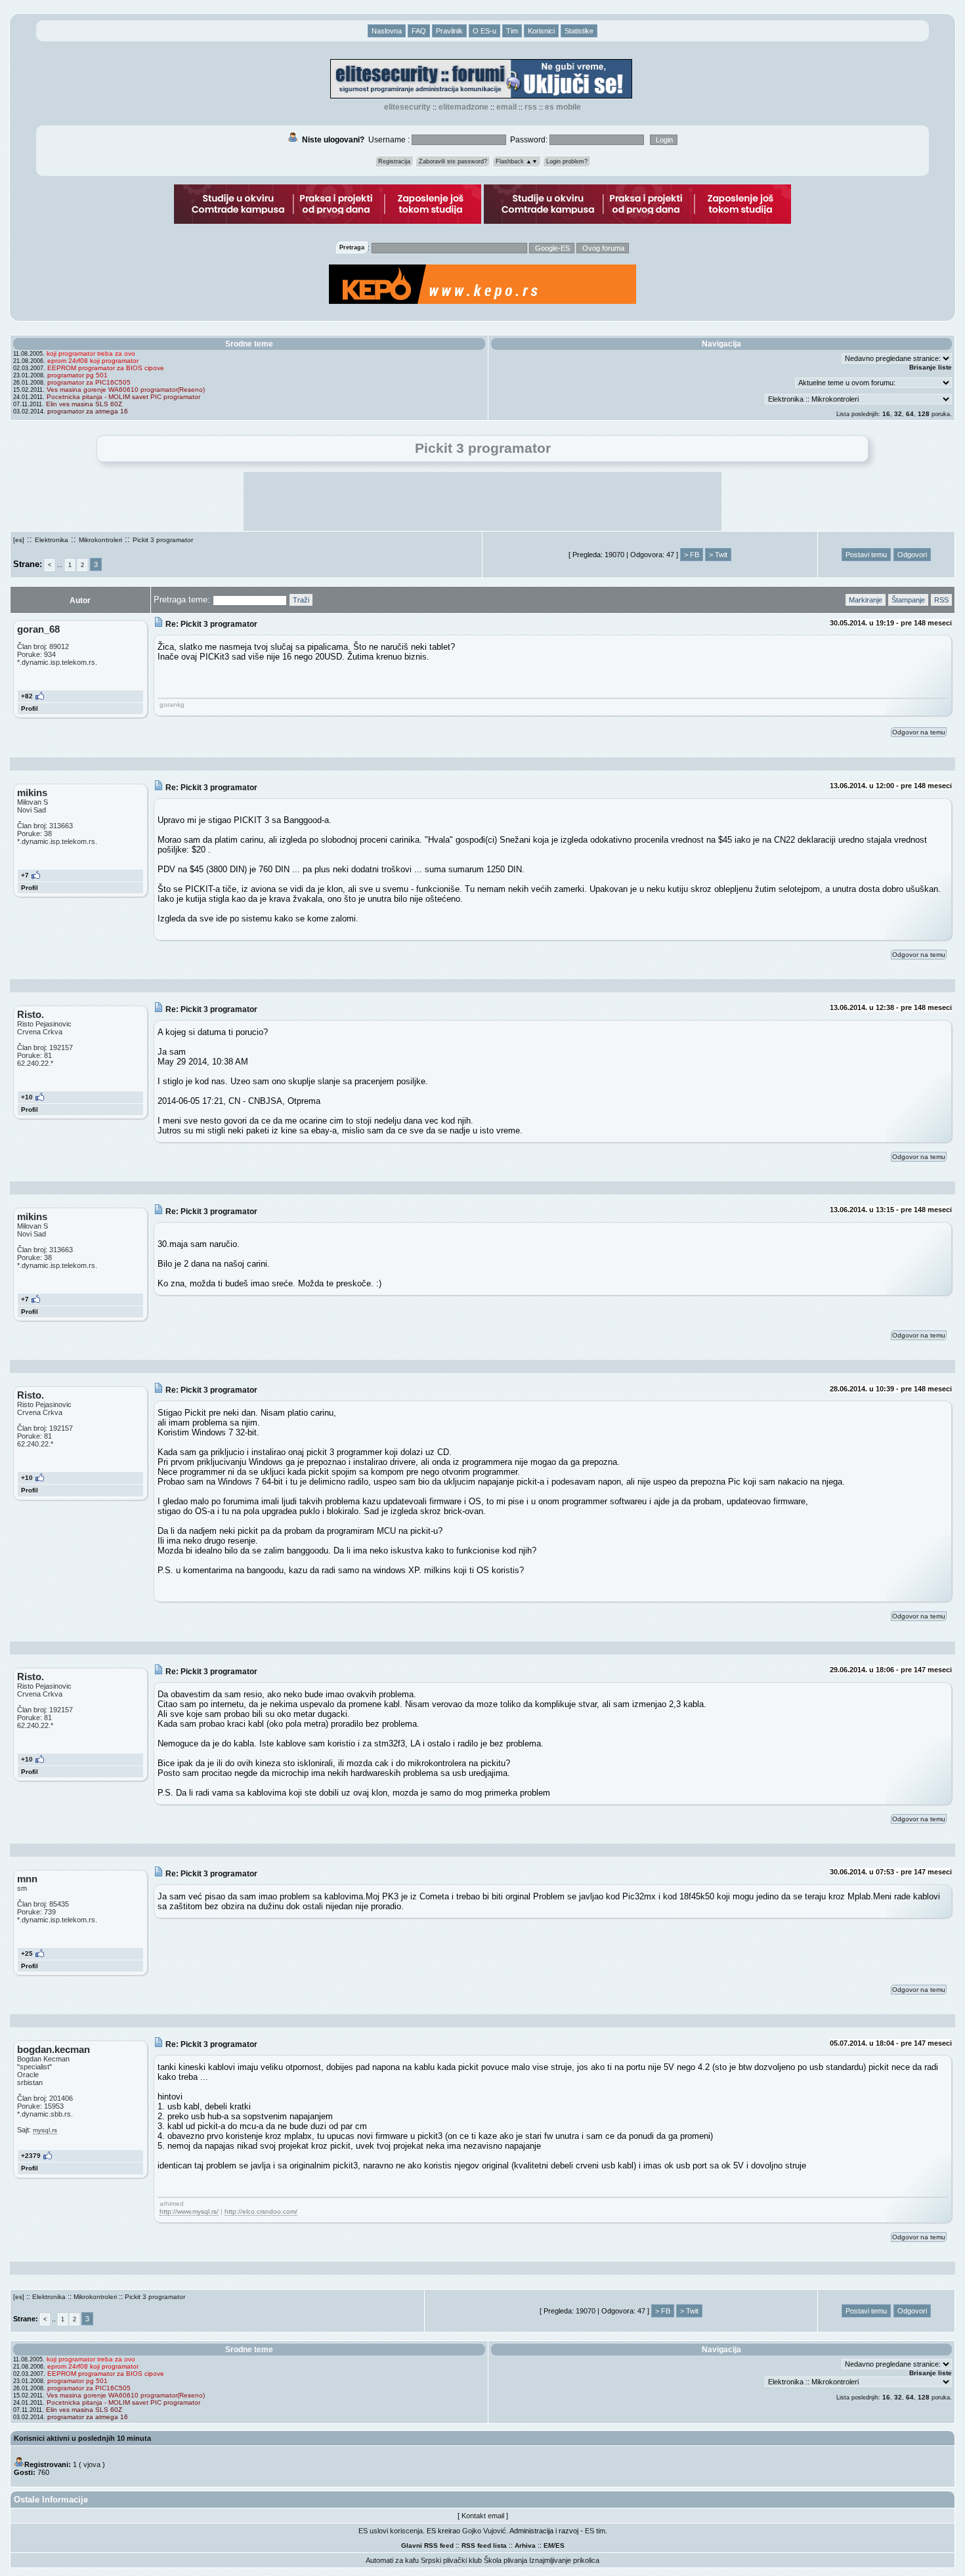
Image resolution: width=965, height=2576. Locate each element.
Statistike (579, 31)
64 (910, 414)
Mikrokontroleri (100, 540)
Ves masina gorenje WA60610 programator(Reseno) (126, 390)
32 (898, 414)
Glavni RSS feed (427, 2545)
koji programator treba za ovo (91, 353)
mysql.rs (45, 2130)
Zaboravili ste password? (453, 161)
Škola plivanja (505, 2560)
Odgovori (912, 555)
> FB (692, 555)
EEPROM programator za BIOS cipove (106, 368)
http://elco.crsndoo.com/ (261, 2211)
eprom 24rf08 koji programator (93, 361)
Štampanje (908, 600)
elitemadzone (463, 107)
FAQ (419, 31)
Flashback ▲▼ (517, 161)
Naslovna (387, 31)
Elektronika (52, 540)
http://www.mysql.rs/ (189, 2211)
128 (924, 414)
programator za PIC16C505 (89, 382)
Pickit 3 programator (163, 540)
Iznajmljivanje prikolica (564, 2560)
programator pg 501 (77, 375)
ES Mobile (563, 107)
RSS (531, 107)
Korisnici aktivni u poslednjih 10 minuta (82, 2438)
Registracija (394, 161)
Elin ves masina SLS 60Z (84, 404)
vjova (92, 2464)
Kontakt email (483, 2516)
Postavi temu (866, 555)
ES (560, 2545)
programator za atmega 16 (88, 411)
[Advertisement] (482, 501)
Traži (301, 600)
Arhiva (525, 2545)
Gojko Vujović (484, 2531)
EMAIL (506, 107)
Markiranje (866, 600)
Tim (512, 31)
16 (886, 414)
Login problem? (567, 161)
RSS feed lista (484, 2545)
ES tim (595, 2531)
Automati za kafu (392, 2560)
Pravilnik (449, 31)
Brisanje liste (931, 367)
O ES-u (484, 31)
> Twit (718, 555)
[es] (19, 540)
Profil (30, 708)
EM (548, 2545)
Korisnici (541, 31)
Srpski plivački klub (451, 2560)
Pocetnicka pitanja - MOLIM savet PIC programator (123, 397)
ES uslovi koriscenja (391, 2531)
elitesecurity (407, 107)
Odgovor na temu (919, 732)
